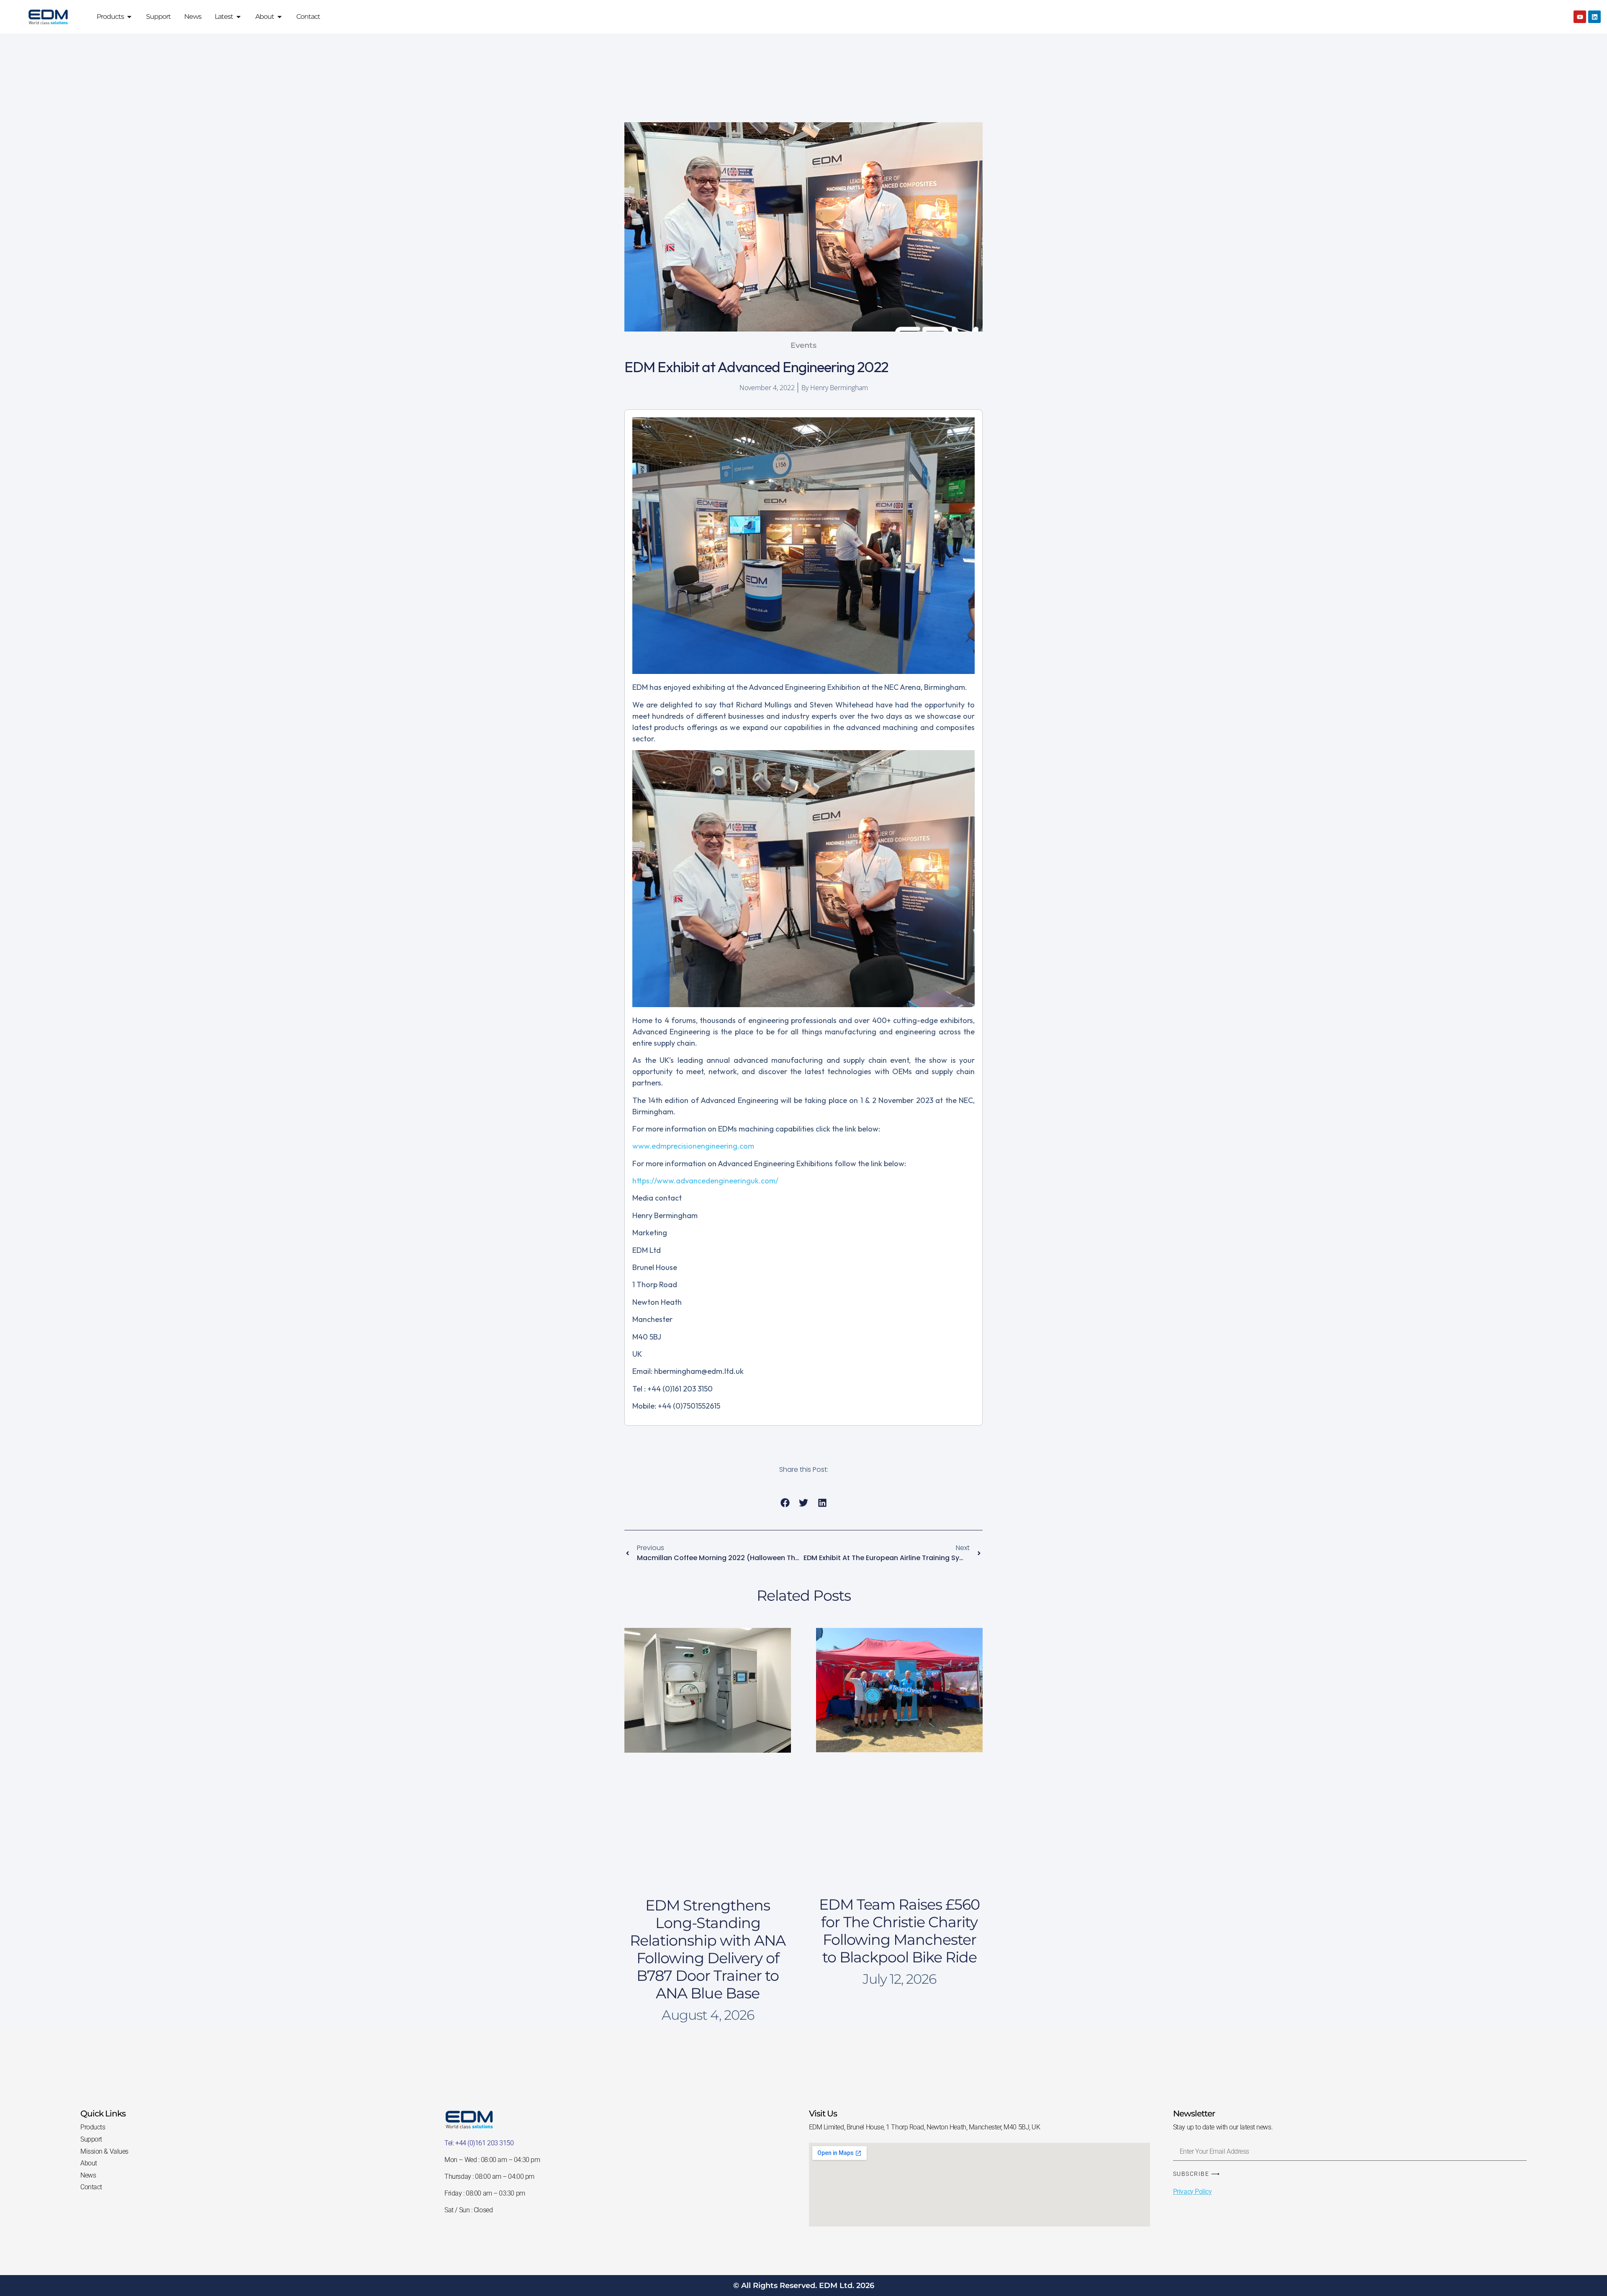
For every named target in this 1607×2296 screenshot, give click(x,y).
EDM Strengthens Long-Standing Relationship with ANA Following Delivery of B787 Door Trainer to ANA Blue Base (708, 1949)
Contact (91, 2187)
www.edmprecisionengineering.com (693, 1146)
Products (93, 2127)
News (88, 2175)
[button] (785, 1503)
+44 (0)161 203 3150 (484, 2143)
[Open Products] (129, 17)
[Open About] (280, 17)
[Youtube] (1580, 17)
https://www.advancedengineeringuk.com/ (705, 1181)
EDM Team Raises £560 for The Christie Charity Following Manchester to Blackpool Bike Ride (899, 1931)
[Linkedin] (1594, 17)
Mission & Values (104, 2151)
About (89, 2163)
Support (91, 2139)
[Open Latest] (239, 17)
